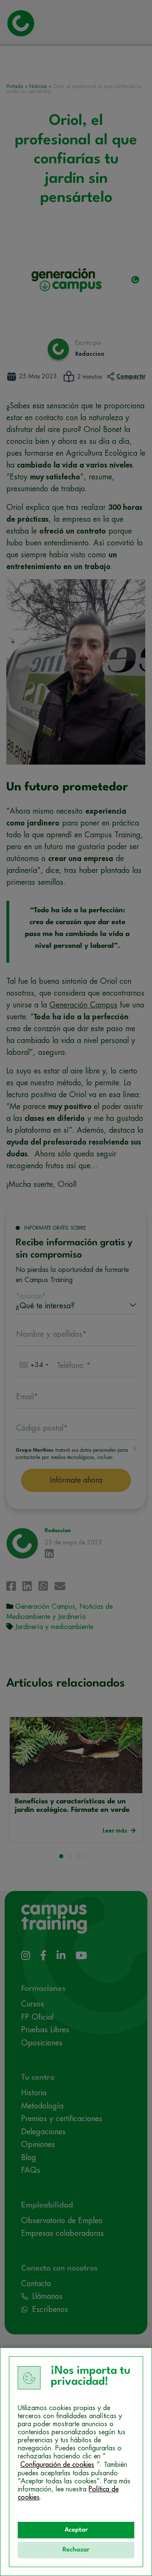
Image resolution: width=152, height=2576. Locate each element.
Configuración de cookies (57, 2465)
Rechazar (76, 2550)
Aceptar (76, 2530)
